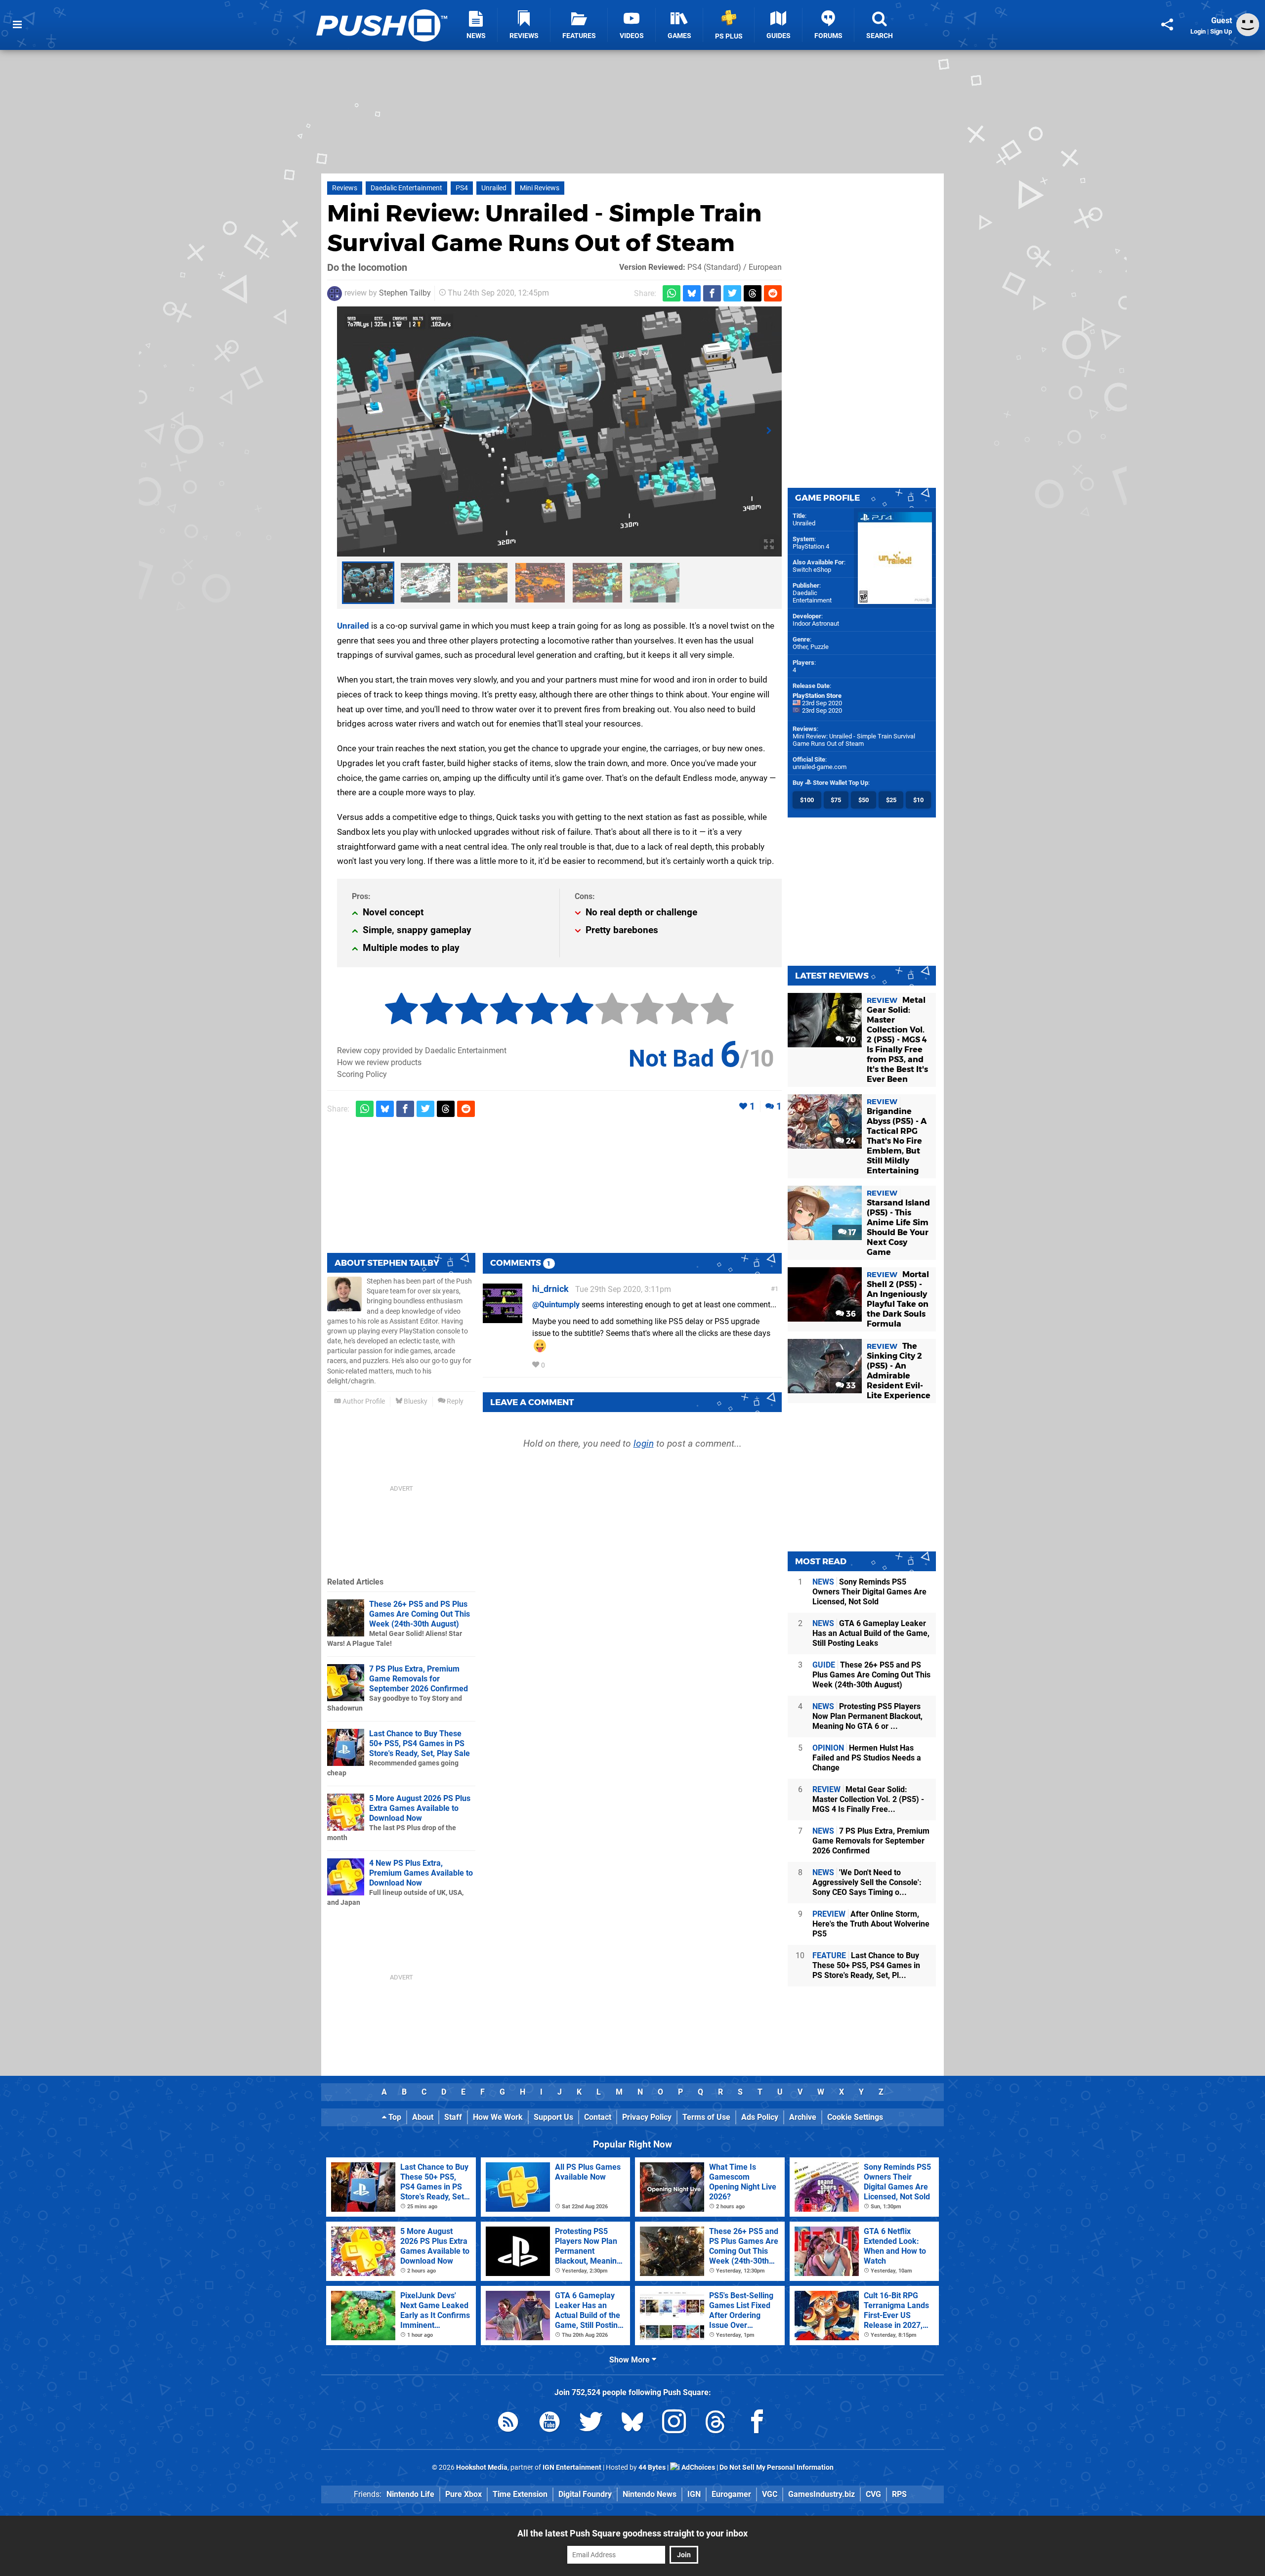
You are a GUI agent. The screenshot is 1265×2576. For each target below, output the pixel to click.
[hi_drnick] (503, 1318)
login (644, 1443)
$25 (891, 800)
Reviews (345, 188)
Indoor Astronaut (816, 623)
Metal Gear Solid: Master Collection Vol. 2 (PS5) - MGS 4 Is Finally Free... (868, 1799)
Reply (454, 1401)
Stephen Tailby (405, 293)
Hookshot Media (482, 2468)
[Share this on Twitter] (732, 293)
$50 (864, 800)
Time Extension (520, 2494)
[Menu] (17, 25)
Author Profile (363, 1401)
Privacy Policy (647, 2117)
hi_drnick (550, 1289)
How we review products (379, 1062)
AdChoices (697, 2468)
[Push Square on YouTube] (549, 2424)
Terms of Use (706, 2117)
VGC (770, 2494)
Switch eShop (812, 570)
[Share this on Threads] (753, 293)
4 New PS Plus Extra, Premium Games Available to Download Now (421, 1873)
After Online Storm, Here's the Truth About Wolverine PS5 (871, 1924)
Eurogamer (731, 2494)
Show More (631, 2360)
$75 (836, 800)
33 (850, 1386)
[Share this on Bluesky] (692, 293)
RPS (899, 2494)
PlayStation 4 (811, 546)
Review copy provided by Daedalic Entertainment (422, 1051)
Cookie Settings (855, 2117)
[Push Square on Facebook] (757, 2424)
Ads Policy (760, 2117)
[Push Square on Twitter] (591, 2424)
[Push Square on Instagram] (674, 2424)
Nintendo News (650, 2494)
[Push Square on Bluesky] (632, 2424)
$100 (807, 800)
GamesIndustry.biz (822, 2494)
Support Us (553, 2117)
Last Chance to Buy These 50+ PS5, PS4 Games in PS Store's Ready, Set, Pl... (866, 1965)
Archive (803, 2117)
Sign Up (1221, 31)
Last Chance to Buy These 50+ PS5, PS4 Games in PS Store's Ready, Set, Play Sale (420, 1743)
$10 (918, 800)
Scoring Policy (362, 1074)
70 (850, 1040)
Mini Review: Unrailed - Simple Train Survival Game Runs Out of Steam (854, 740)
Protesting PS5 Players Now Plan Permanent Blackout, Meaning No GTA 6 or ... (867, 1716)
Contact (598, 2117)
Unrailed (494, 188)
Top (394, 2117)
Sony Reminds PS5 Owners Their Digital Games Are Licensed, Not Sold (869, 1592)
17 (851, 1232)
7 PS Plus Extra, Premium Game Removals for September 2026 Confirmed (419, 1679)
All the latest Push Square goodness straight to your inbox (632, 2533)
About (423, 2117)
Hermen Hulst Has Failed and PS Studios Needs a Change (867, 1758)
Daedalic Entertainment (406, 188)
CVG (873, 2494)
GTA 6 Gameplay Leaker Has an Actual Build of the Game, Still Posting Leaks (871, 1633)
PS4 (462, 188)
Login (1198, 31)
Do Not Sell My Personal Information (777, 2468)
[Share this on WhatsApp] (672, 293)
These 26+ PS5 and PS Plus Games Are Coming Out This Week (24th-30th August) (420, 1614)
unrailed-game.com (820, 767)
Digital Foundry (585, 2494)
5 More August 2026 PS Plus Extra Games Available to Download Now (420, 1808)
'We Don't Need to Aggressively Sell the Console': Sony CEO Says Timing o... (867, 1882)
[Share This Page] (1167, 25)
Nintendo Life (410, 2494)
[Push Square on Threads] (716, 2424)
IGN (694, 2494)
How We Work (498, 2117)
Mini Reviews (540, 188)
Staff (453, 2117)
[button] (350, 431)
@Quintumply (556, 1305)
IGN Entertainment (572, 2468)
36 (850, 1314)
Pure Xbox (464, 2494)
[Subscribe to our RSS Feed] (508, 2424)
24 (850, 1141)
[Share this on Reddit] (773, 293)
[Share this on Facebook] (712, 293)
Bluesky (415, 1401)
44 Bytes (652, 2468)
